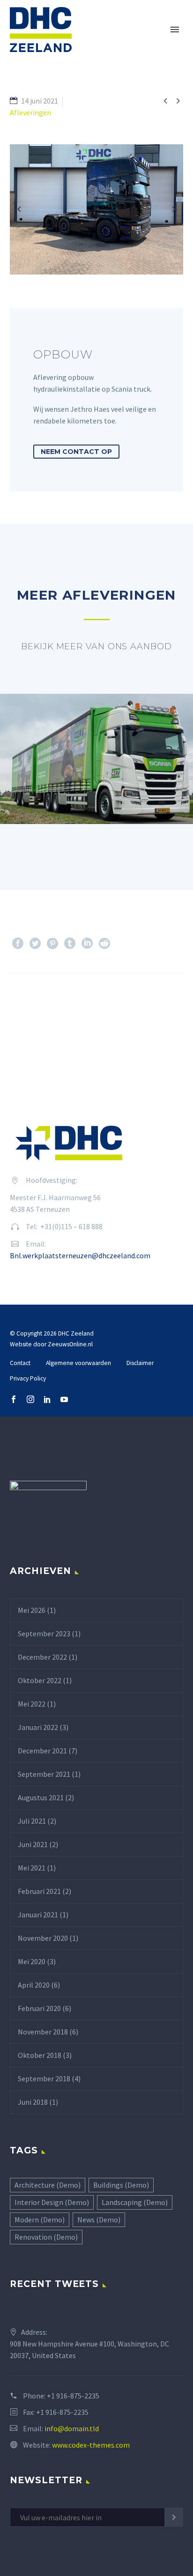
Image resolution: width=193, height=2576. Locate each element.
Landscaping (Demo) (135, 2202)
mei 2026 (32, 1610)
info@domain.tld (72, 2428)
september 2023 (44, 1633)
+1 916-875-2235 (73, 2396)
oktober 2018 (40, 2055)
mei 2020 (32, 1961)
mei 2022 (32, 1704)
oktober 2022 (40, 1680)
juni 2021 (33, 1844)
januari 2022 (38, 1727)
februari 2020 (39, 2008)
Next (159, 1002)
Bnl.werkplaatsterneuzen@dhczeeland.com (80, 1255)
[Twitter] (35, 943)
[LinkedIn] (87, 943)
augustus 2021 (41, 1797)
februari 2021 (39, 1891)
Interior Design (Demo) (52, 2202)
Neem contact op (76, 452)
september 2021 (44, 1774)
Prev (34, 1002)
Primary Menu (175, 30)
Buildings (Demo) (121, 2185)
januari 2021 (38, 1915)
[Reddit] (104, 943)
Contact (20, 1363)
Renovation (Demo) (46, 2237)
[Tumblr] (70, 943)
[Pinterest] (52, 943)
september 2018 (44, 2079)
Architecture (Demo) (48, 2185)
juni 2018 (33, 2102)
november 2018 (43, 2032)
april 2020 (34, 1985)
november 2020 (43, 1938)
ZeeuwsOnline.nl (70, 1344)
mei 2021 (32, 1868)
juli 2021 (32, 1821)
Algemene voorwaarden (78, 1363)
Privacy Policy (28, 1378)
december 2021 (42, 1751)
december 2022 (42, 1657)
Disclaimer (140, 1363)
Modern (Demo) (40, 2220)
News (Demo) (99, 2220)
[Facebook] (18, 943)
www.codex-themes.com (91, 2445)
